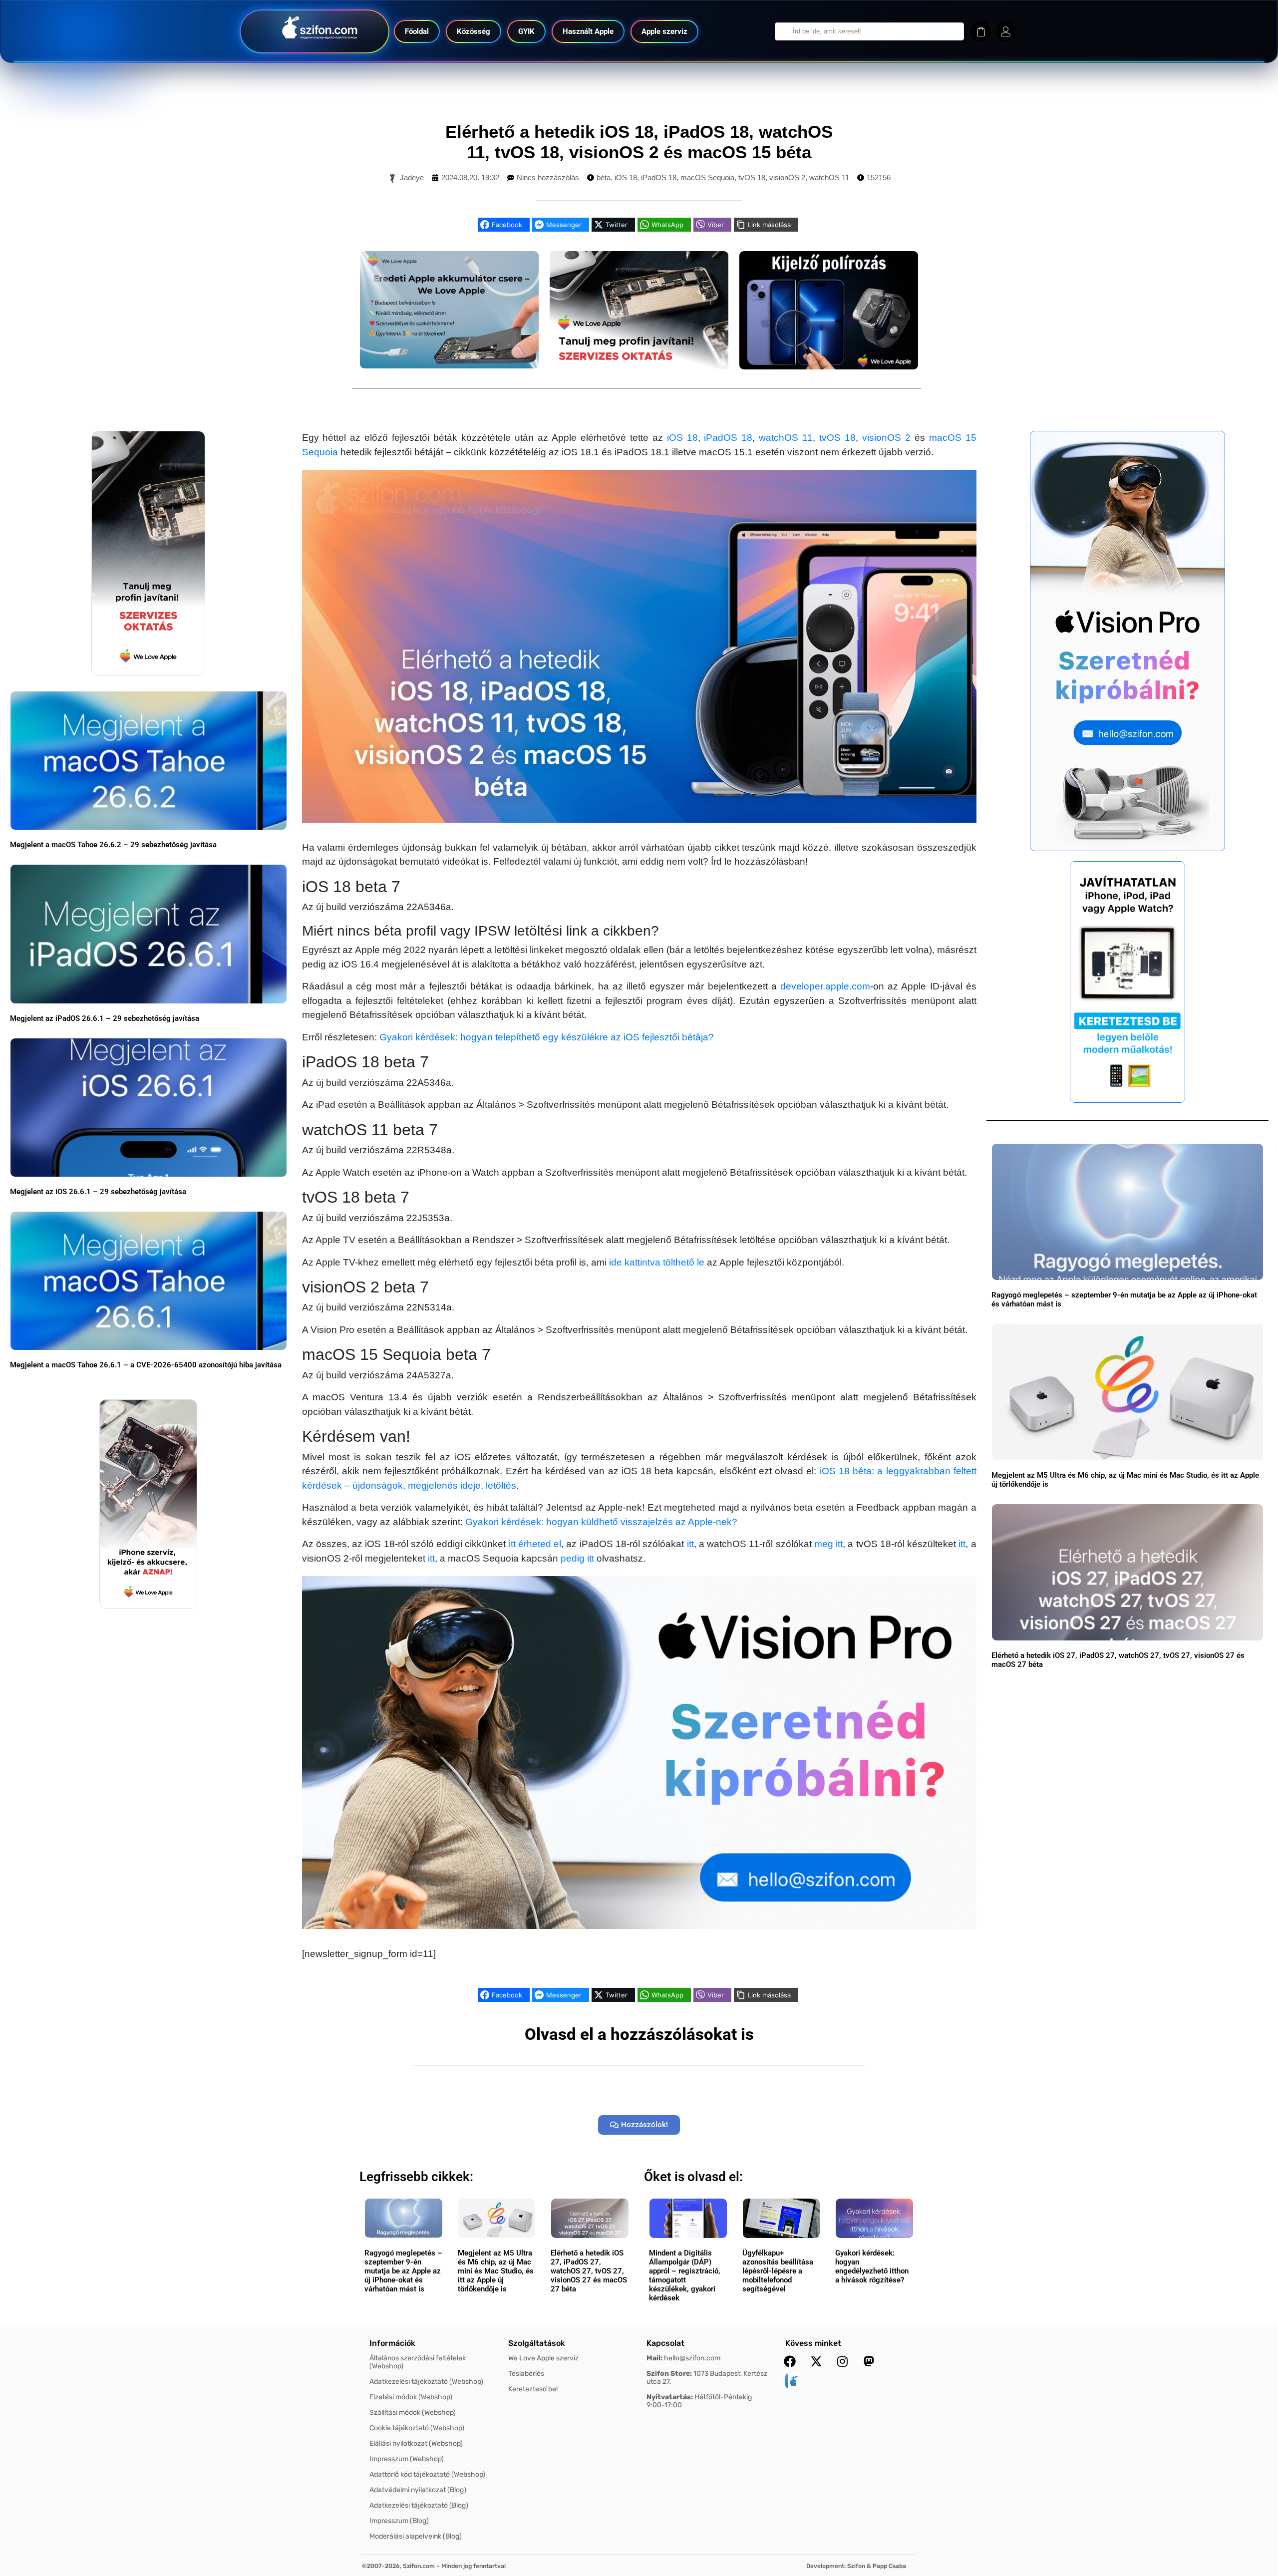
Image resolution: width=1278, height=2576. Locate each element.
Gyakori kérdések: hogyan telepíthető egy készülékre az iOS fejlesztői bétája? (547, 1037)
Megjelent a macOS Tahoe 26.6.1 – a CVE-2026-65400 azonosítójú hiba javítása (146, 1365)
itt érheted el (535, 1544)
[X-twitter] (816, 2361)
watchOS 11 (829, 177)
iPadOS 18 (659, 177)
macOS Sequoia (707, 177)
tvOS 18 (752, 177)
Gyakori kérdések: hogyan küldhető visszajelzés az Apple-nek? (601, 1522)
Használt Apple (588, 31)
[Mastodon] (869, 2361)
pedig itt (577, 1558)
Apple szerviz (664, 31)
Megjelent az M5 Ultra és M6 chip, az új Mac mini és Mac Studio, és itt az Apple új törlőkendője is (496, 2271)
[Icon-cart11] (981, 31)
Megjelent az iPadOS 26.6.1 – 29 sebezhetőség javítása (105, 1018)
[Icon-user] (1006, 31)
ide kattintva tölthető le (657, 1262)
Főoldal (417, 31)
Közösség (474, 31)
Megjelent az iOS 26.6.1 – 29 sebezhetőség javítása (98, 1192)
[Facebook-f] (790, 2361)
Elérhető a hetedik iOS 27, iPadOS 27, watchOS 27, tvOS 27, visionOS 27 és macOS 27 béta (589, 2271)
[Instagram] (843, 2361)
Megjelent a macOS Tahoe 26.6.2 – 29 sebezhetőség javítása (113, 845)
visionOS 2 (787, 177)
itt (690, 1544)
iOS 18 (626, 177)
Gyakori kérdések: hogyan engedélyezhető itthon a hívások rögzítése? (872, 2266)
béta (604, 177)
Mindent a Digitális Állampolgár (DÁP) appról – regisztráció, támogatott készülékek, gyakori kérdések (685, 2275)
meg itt (828, 1544)
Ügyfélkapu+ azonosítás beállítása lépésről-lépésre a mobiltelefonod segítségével (778, 2271)
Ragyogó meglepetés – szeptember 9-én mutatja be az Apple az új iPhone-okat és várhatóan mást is (403, 2271)
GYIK (526, 31)
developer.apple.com (825, 986)
